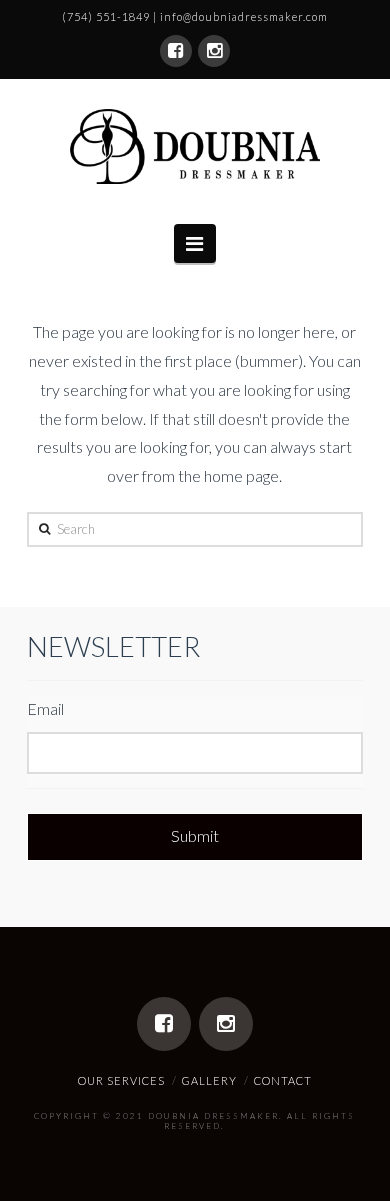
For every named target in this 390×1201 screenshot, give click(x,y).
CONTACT (283, 1080)
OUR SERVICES (121, 1080)
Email (45, 708)
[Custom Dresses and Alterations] (195, 146)
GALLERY (209, 1080)
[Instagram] (214, 51)
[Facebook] (176, 51)
